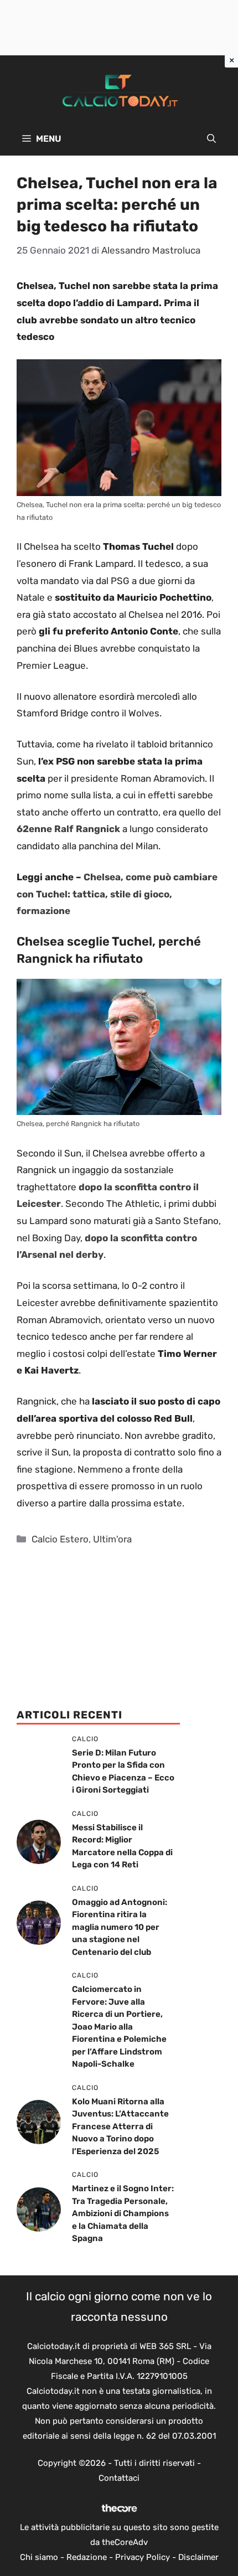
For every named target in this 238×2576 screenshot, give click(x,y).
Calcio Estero (60, 1539)
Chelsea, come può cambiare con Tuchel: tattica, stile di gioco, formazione (117, 894)
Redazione (87, 2557)
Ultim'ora (112, 1539)
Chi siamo (39, 2557)
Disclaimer (198, 2557)
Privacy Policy (143, 2557)
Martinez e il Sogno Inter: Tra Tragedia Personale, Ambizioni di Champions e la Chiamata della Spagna (123, 2213)
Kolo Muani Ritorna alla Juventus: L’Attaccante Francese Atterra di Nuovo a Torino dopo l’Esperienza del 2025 (120, 2126)
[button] (211, 139)
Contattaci (119, 2478)
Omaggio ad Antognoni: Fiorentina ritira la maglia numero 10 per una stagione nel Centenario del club (120, 1927)
